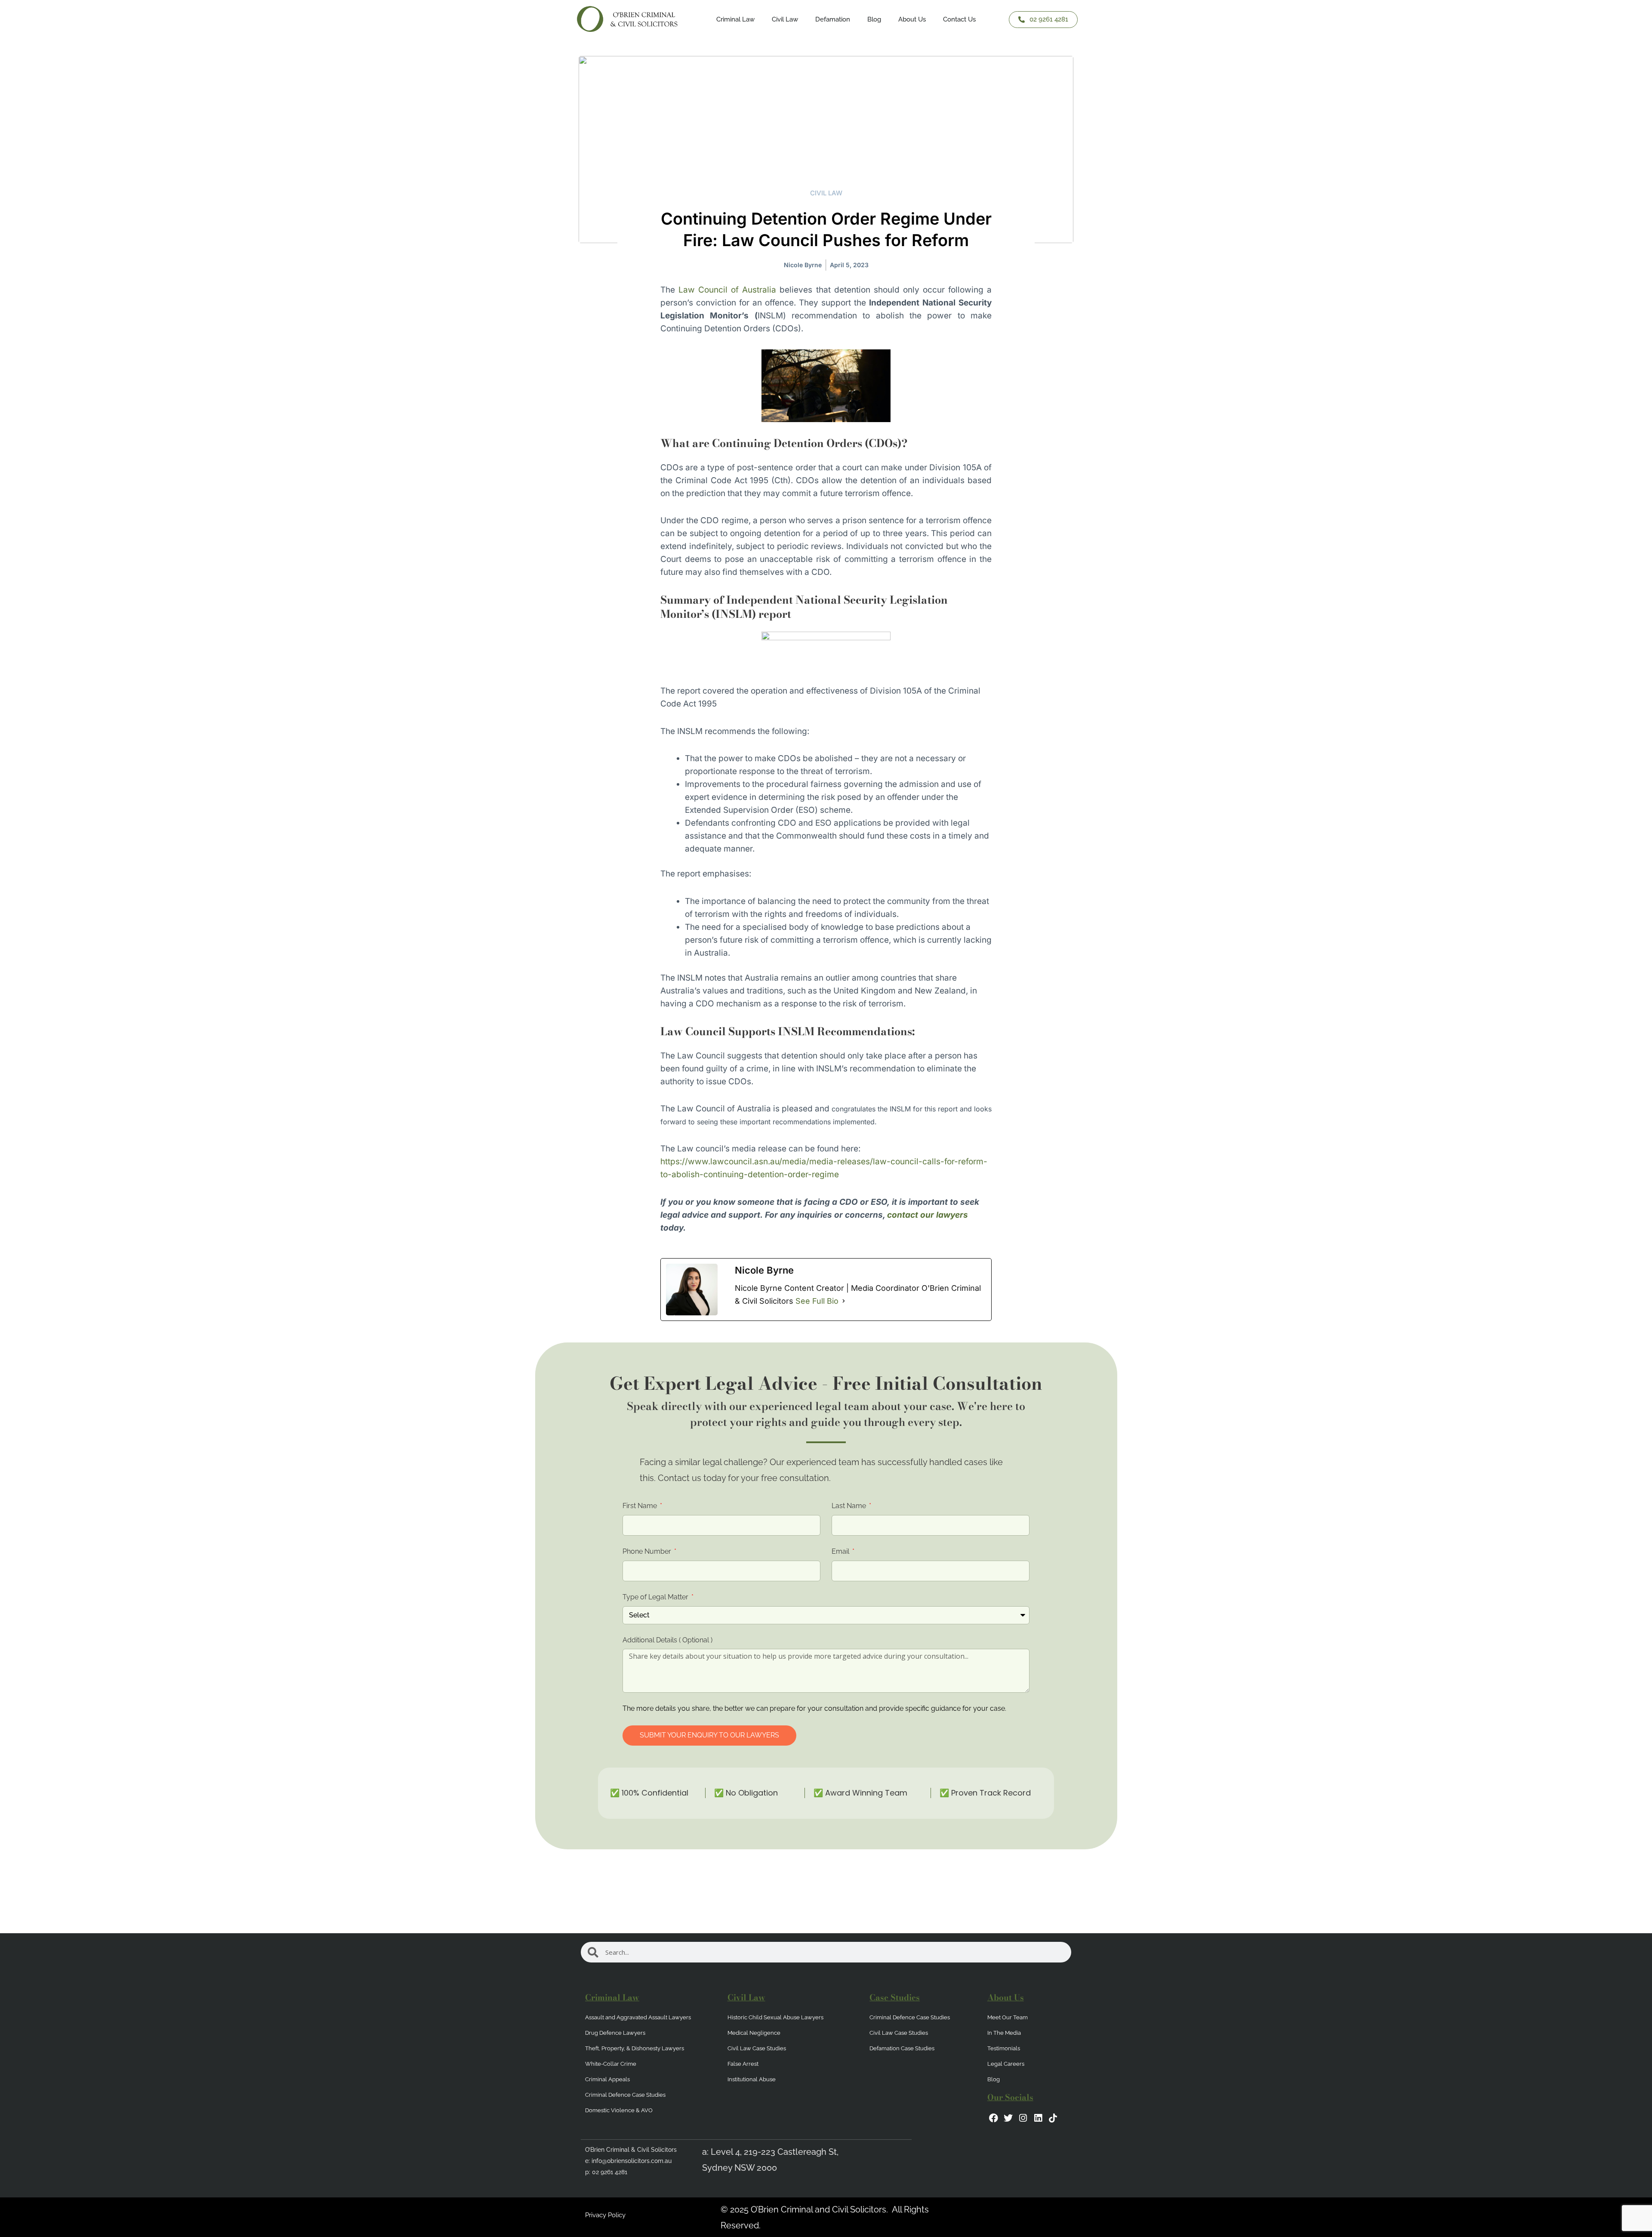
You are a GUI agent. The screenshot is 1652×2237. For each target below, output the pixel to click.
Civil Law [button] (785, 19)
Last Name (850, 1506)
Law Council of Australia (727, 290)
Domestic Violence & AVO (619, 2110)
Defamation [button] (833, 19)
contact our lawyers (928, 1215)
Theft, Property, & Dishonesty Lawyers (635, 2048)
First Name (641, 1506)
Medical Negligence (754, 2033)
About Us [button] (912, 19)
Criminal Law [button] (735, 19)
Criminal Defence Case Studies (625, 2095)
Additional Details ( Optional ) (667, 1640)
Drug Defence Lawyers (615, 2033)
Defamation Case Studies (902, 2048)
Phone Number (648, 1551)
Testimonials (1004, 2048)
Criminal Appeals (607, 2079)
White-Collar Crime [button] (611, 2064)
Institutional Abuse (752, 2079)
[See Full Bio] (844, 1301)
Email (841, 1551)
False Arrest (743, 2064)
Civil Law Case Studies (757, 2048)
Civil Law (826, 193)
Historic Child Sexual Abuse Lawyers (775, 2017)
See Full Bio (817, 1301)
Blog (874, 19)
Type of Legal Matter (656, 1597)
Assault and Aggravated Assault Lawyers (638, 2017)
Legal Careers (1006, 2064)
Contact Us (959, 19)
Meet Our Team (1008, 2017)
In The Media (1004, 2033)
